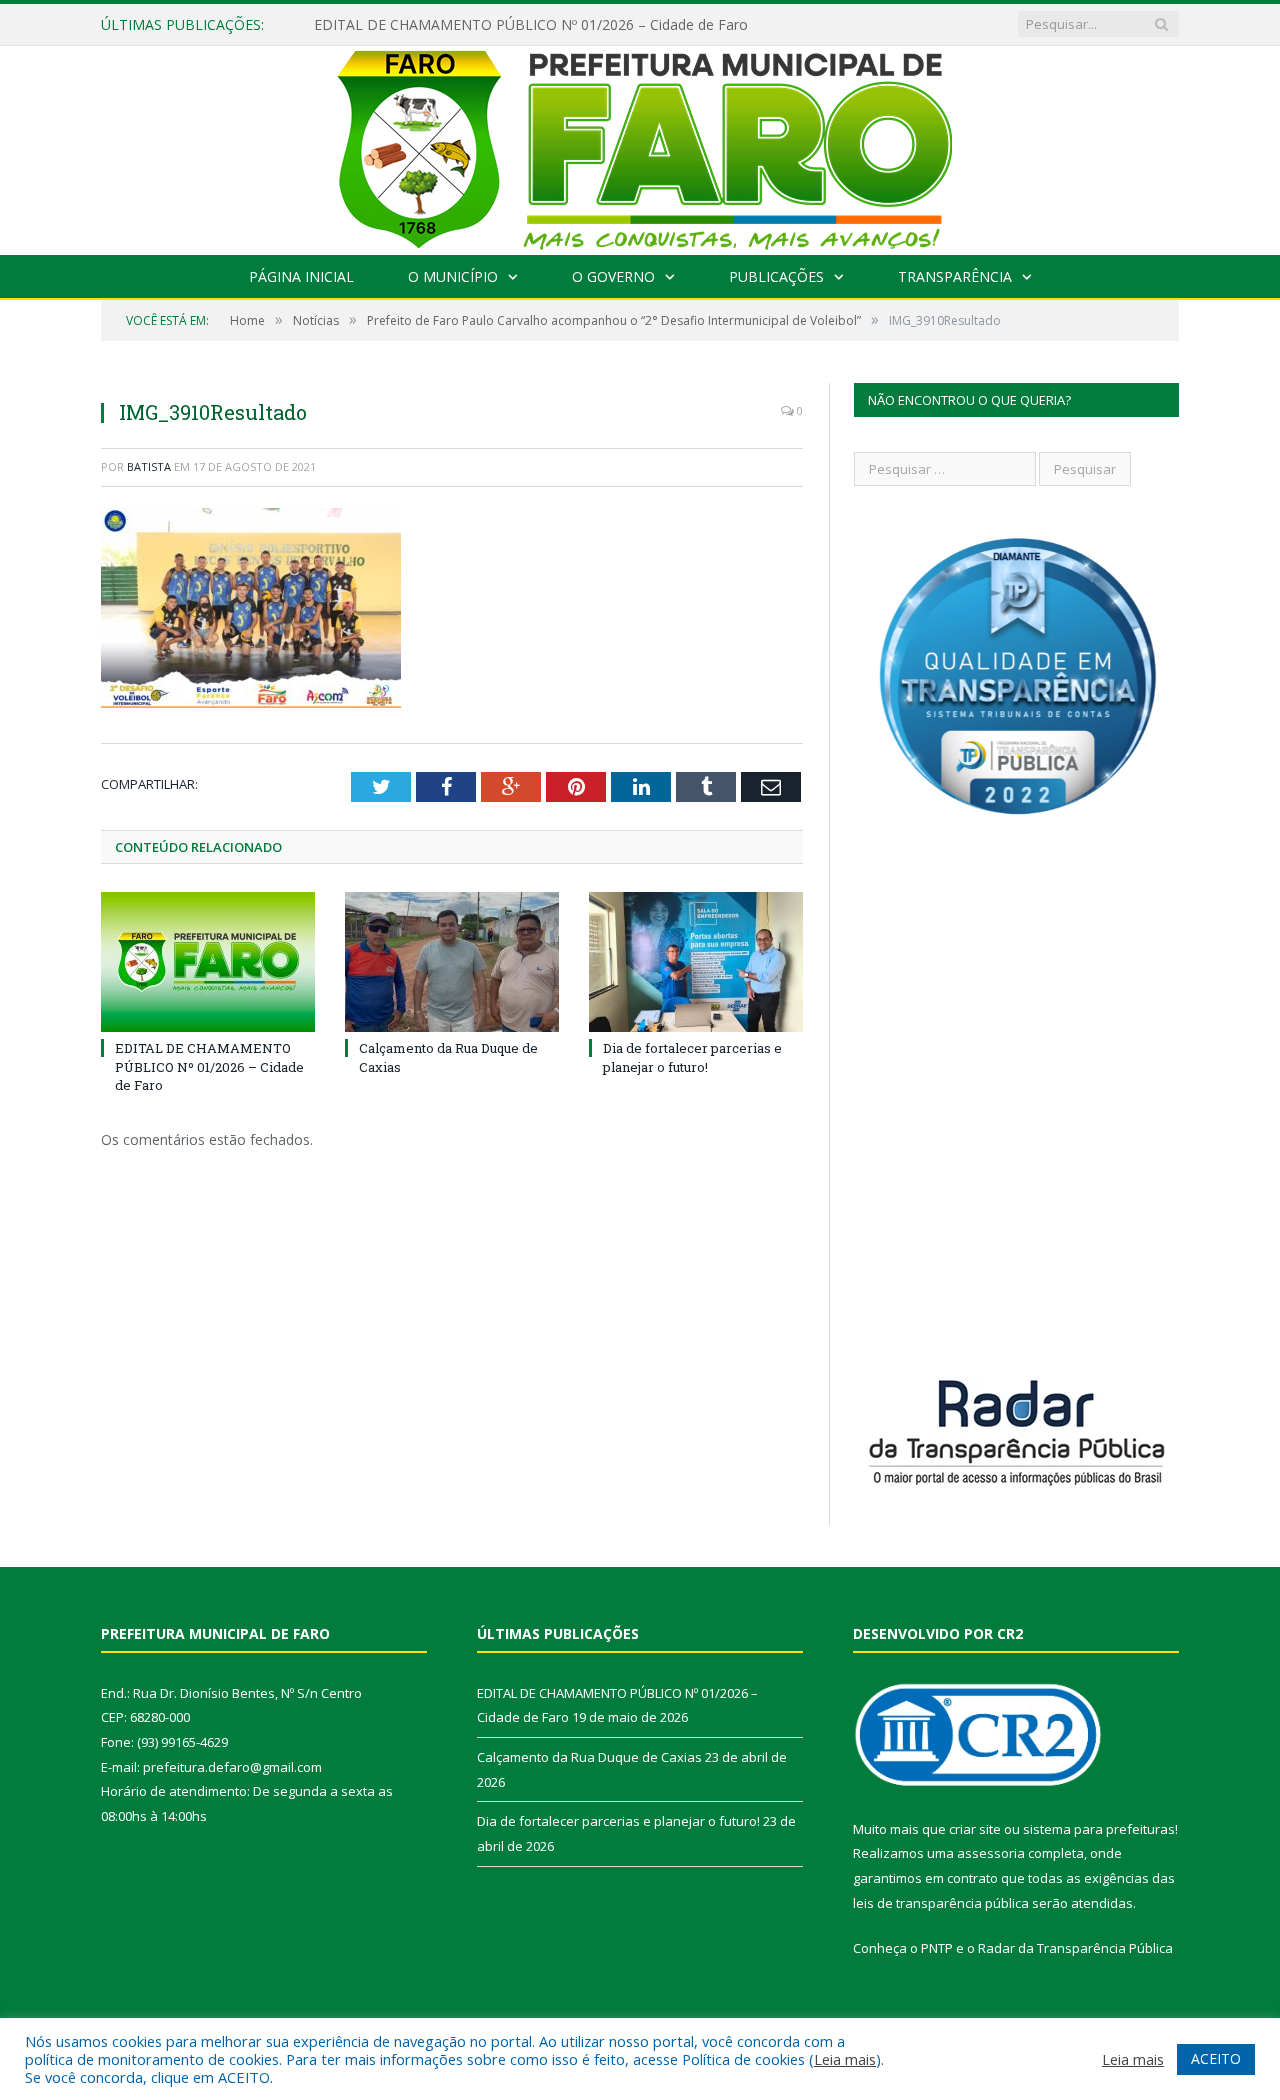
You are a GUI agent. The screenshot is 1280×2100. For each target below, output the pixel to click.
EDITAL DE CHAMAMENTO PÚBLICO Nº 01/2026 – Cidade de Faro (531, 25)
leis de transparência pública (941, 1903)
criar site (975, 1829)
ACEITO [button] (1216, 2058)
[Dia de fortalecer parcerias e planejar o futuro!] (696, 962)
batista (149, 466)
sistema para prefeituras (1099, 1829)
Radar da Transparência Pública (1075, 1948)
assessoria (991, 1853)
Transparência (955, 276)
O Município (453, 276)
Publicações (776, 276)
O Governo (613, 276)
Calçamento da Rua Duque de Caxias (589, 1757)
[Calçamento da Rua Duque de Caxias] (452, 962)
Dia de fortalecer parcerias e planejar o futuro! (692, 1057)
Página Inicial (301, 276)
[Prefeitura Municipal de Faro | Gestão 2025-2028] (640, 145)
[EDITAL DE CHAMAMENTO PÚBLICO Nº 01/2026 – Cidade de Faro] (208, 962)
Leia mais (845, 2059)
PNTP (937, 1948)
